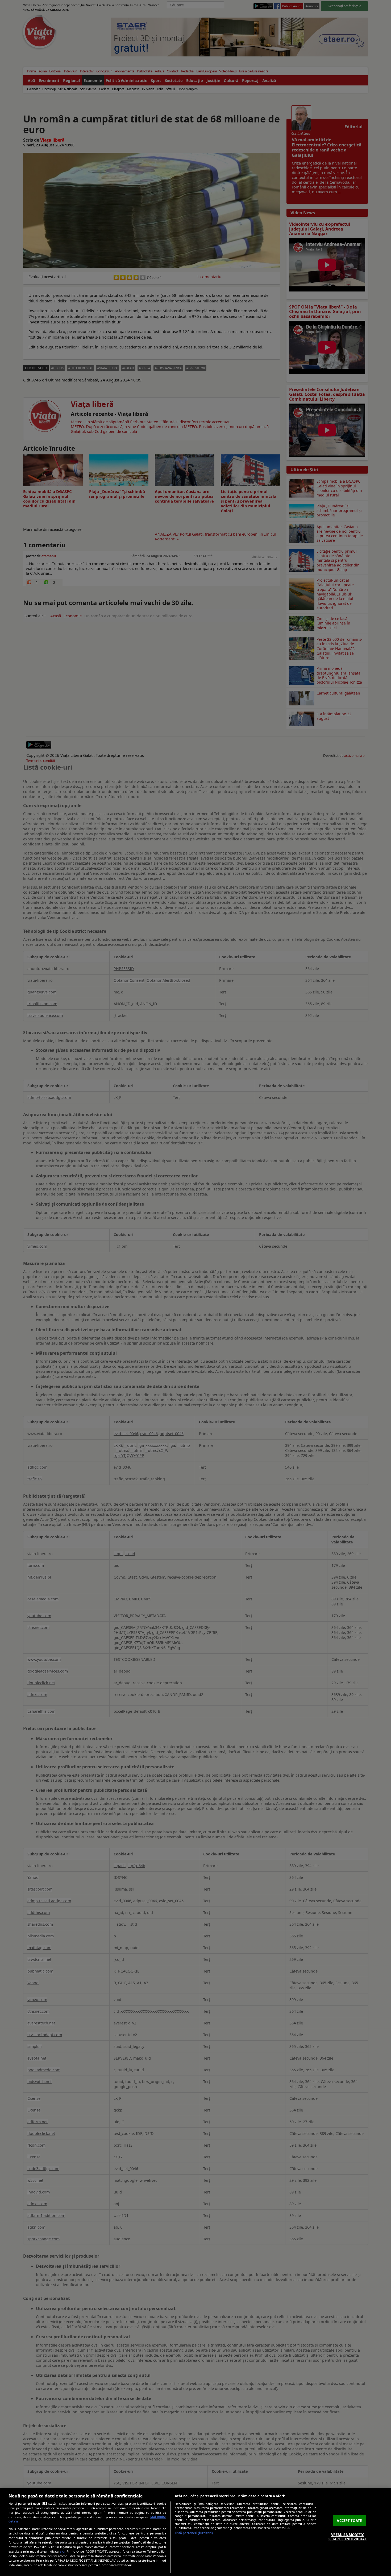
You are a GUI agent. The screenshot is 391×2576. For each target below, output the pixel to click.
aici (62, 2551)
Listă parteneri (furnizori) (194, 2533)
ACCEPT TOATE (349, 2521)
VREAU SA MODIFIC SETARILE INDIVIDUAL (348, 2537)
